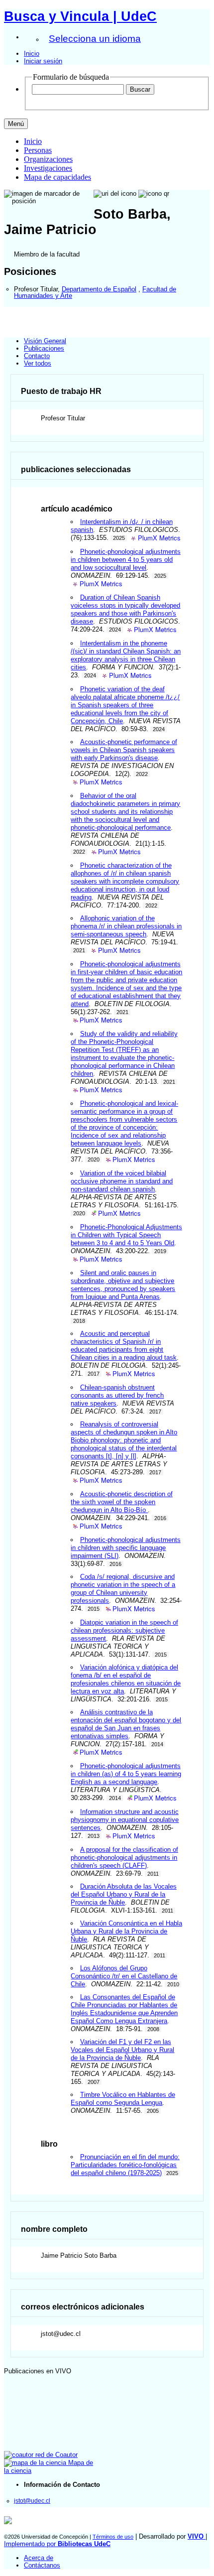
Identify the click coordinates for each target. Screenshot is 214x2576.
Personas (38, 150)
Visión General (45, 341)
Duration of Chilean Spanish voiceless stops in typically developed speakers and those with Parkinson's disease (125, 609)
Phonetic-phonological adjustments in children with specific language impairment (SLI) (125, 1548)
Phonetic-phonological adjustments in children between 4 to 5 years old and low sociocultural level (125, 560)
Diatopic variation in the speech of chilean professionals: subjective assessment (124, 1630)
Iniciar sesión (43, 61)
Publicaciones (44, 348)
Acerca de (39, 2558)
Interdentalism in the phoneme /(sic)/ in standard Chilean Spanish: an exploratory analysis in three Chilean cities (126, 655)
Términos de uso (113, 2537)
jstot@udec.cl (32, 2501)
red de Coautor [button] (55, 2455)
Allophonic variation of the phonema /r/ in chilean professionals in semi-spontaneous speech (126, 926)
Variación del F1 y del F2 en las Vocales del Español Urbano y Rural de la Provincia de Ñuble (122, 2050)
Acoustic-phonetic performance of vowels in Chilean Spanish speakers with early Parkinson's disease (124, 750)
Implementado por (57, 2544)
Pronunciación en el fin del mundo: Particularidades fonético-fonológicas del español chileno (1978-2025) (125, 2165)
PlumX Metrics (159, 538)
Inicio (32, 54)
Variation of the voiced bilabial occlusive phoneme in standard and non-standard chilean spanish (122, 1181)
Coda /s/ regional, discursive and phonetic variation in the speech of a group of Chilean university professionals (123, 1589)
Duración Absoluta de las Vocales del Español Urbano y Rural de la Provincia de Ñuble (123, 1894)
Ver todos (38, 363)
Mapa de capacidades (57, 177)
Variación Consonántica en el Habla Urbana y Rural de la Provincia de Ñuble (126, 1931)
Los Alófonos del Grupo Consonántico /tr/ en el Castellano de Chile (124, 1976)
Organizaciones (48, 159)
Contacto (37, 356)
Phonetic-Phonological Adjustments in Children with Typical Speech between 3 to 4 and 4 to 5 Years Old (126, 1235)
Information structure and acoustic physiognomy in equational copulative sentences (125, 1820)
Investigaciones (48, 168)
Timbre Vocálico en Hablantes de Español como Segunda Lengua (123, 2099)
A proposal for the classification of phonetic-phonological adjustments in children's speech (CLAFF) (124, 1858)
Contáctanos (42, 2565)
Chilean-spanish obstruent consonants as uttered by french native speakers (117, 1395)
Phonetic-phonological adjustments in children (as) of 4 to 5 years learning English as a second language (126, 1774)
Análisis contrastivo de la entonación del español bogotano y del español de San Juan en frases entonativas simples (126, 1724)
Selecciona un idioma (95, 39)
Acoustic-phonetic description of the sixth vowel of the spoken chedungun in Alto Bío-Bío (121, 1502)
